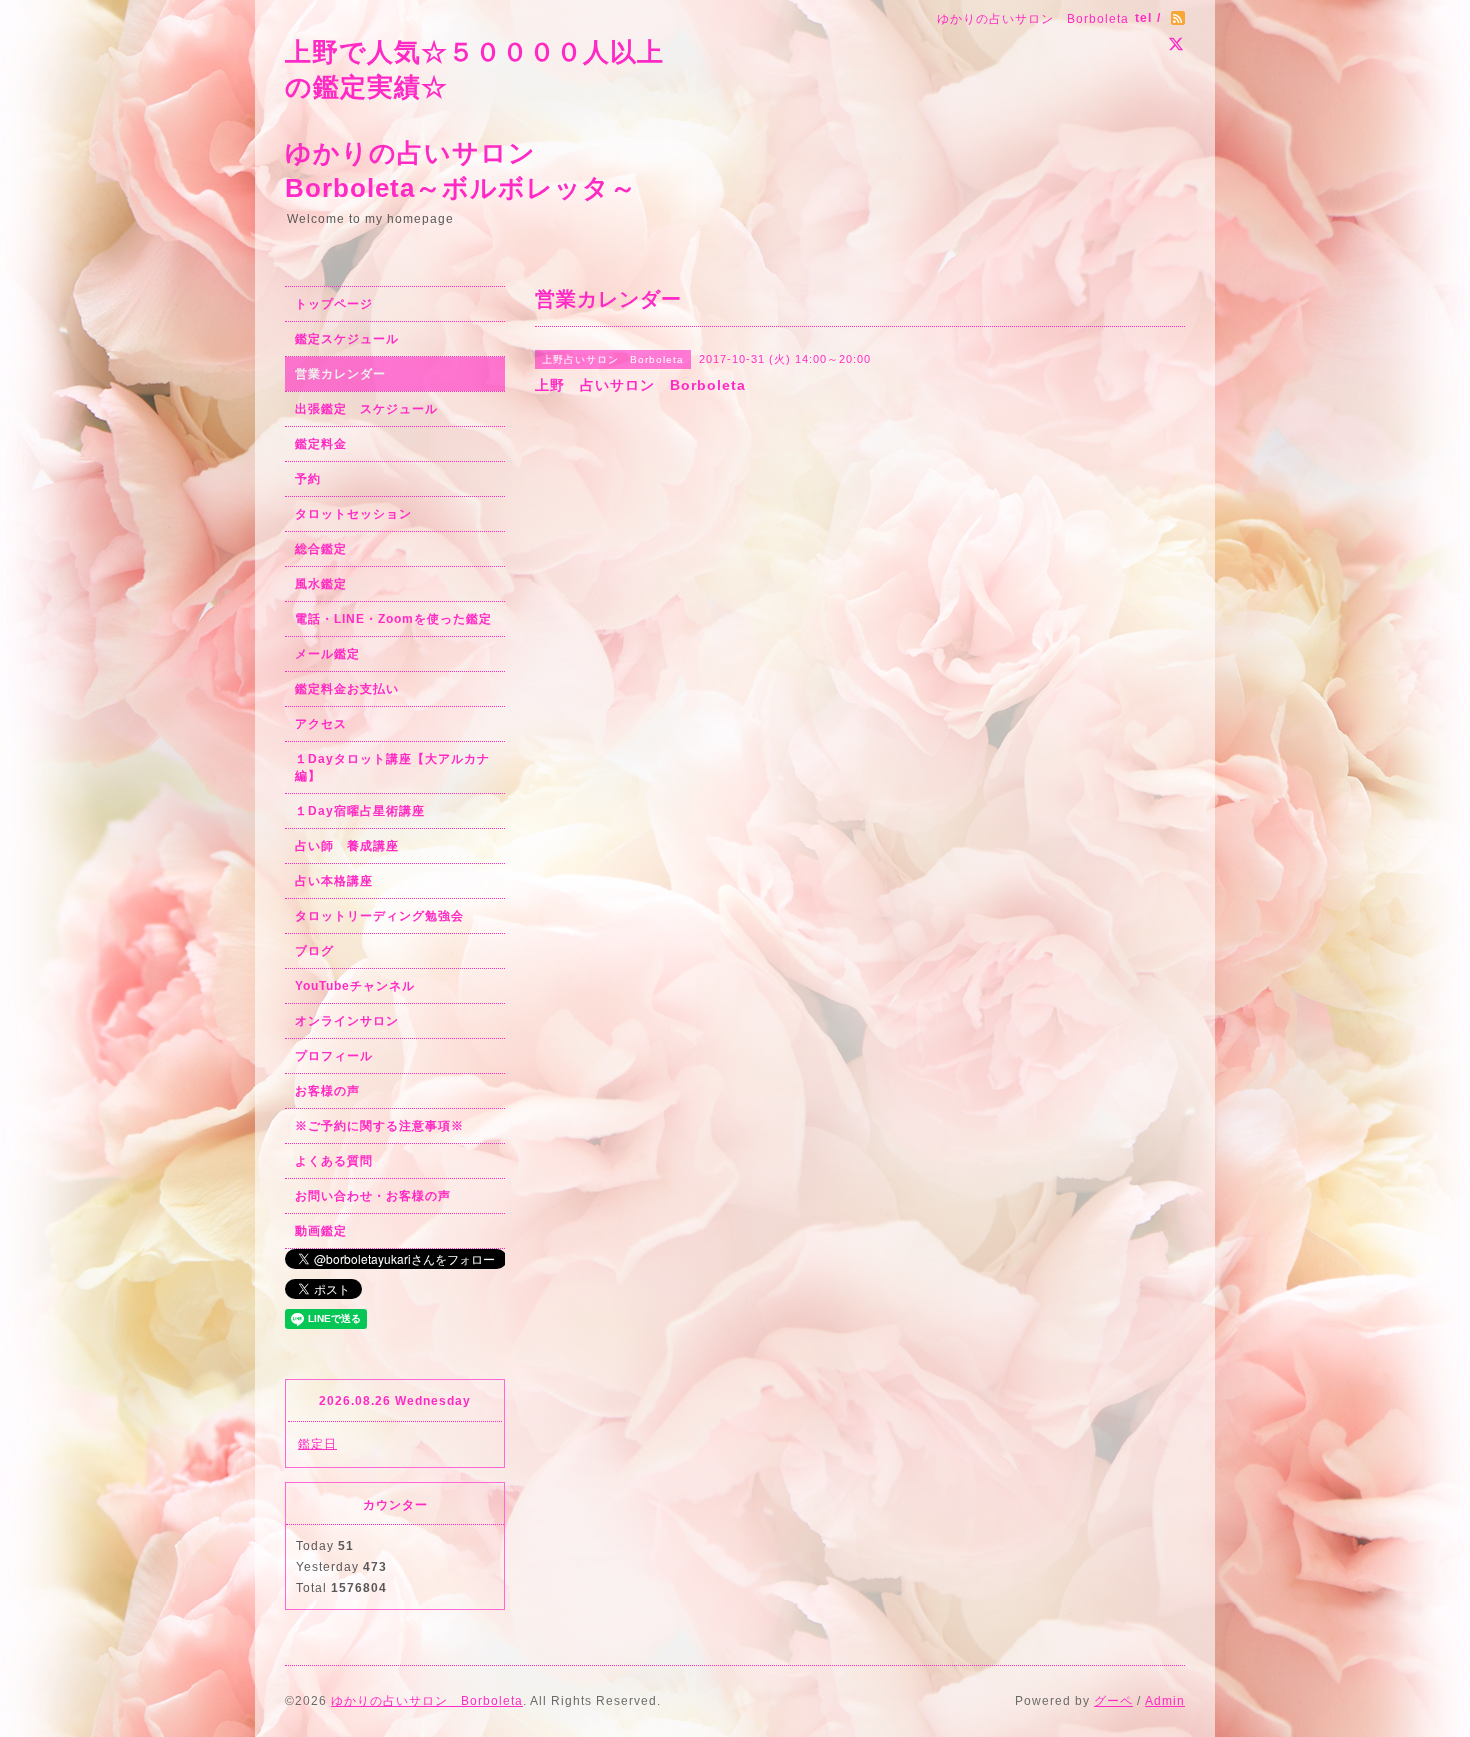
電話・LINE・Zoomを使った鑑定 (393, 619)
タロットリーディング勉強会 (379, 916)
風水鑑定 (321, 584)
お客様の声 (327, 1091)
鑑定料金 (321, 444)
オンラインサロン (347, 1021)
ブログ (314, 951)
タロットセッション (353, 514)
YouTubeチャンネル (355, 986)
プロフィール (334, 1056)
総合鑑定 (321, 549)
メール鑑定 (327, 654)
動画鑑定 (321, 1231)
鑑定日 (317, 1444)
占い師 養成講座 (347, 846)
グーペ (1113, 1701)
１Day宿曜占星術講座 (360, 811)
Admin (1165, 1701)
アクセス (321, 724)
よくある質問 (334, 1161)
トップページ (334, 304)
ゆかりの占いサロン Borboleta (427, 1701)
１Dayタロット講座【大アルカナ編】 (392, 767)
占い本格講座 (334, 881)
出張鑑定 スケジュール (366, 409)
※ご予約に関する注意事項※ (379, 1126)
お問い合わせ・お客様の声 (373, 1196)
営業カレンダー (340, 374)
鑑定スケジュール (347, 339)
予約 (308, 479)
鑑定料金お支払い (347, 689)
